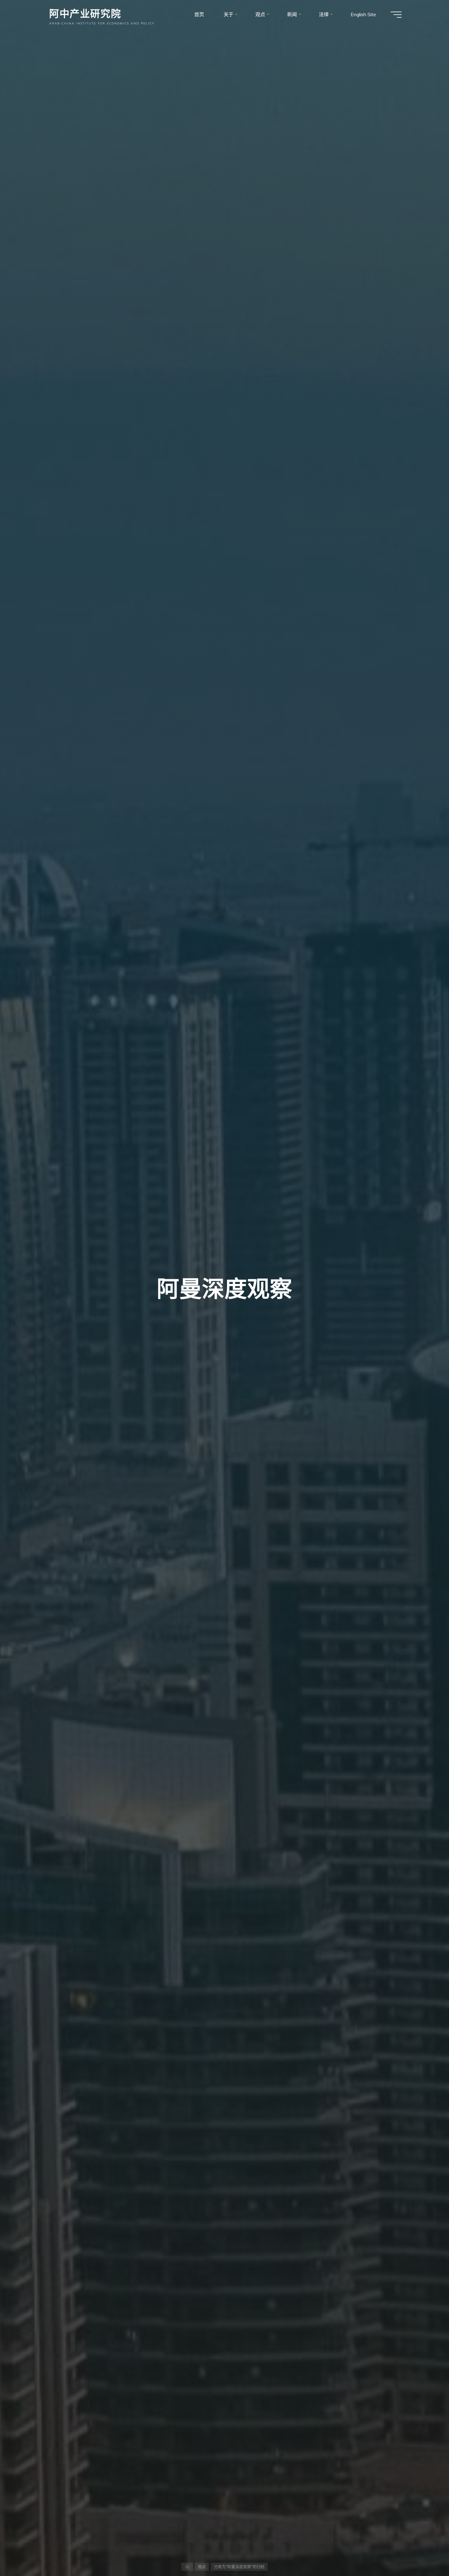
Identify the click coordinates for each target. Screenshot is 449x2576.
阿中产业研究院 (85, 13)
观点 (202, 2567)
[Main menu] (396, 15)
